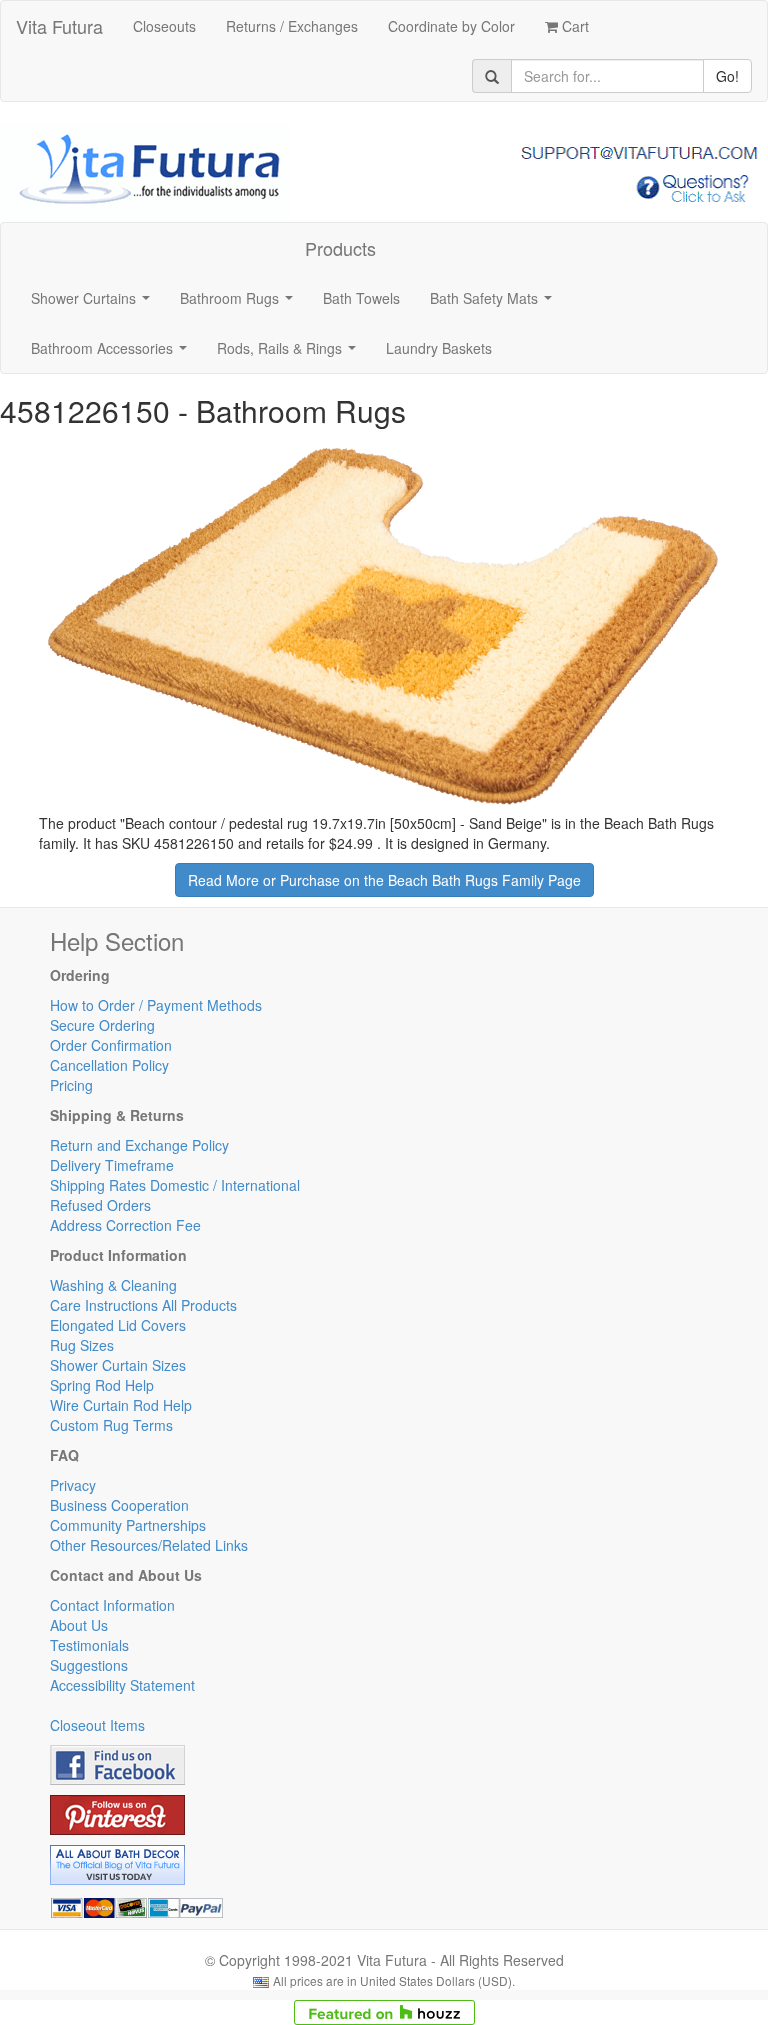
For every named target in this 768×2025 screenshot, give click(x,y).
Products (340, 248)
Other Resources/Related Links (149, 1545)
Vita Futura (59, 26)
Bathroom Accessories (113, 354)
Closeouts (164, 26)
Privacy (73, 1485)
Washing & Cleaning (113, 1285)
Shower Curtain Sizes (118, 1365)
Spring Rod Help (102, 1385)
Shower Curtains (94, 304)
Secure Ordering (102, 1025)
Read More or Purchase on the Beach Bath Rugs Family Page (384, 880)
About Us (79, 1625)
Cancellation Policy (109, 1065)
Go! (727, 76)
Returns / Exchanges (292, 26)
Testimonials (89, 1645)
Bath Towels (361, 298)
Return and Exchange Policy (139, 1145)
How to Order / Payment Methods (156, 1005)
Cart (573, 26)
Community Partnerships (128, 1525)
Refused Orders (100, 1205)
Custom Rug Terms (111, 1425)
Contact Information (112, 1605)
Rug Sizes (82, 1345)
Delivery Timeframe (112, 1165)
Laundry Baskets (439, 348)
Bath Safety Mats (495, 304)
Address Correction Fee (125, 1225)
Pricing (71, 1085)
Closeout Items (97, 1725)
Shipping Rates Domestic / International (175, 1185)
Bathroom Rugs (240, 304)
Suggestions (89, 1665)
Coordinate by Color (451, 26)
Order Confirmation (111, 1045)
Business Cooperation (119, 1505)
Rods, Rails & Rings (290, 354)
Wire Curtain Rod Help (121, 1405)
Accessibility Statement (122, 1685)
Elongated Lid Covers (118, 1325)
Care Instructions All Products (143, 1305)
